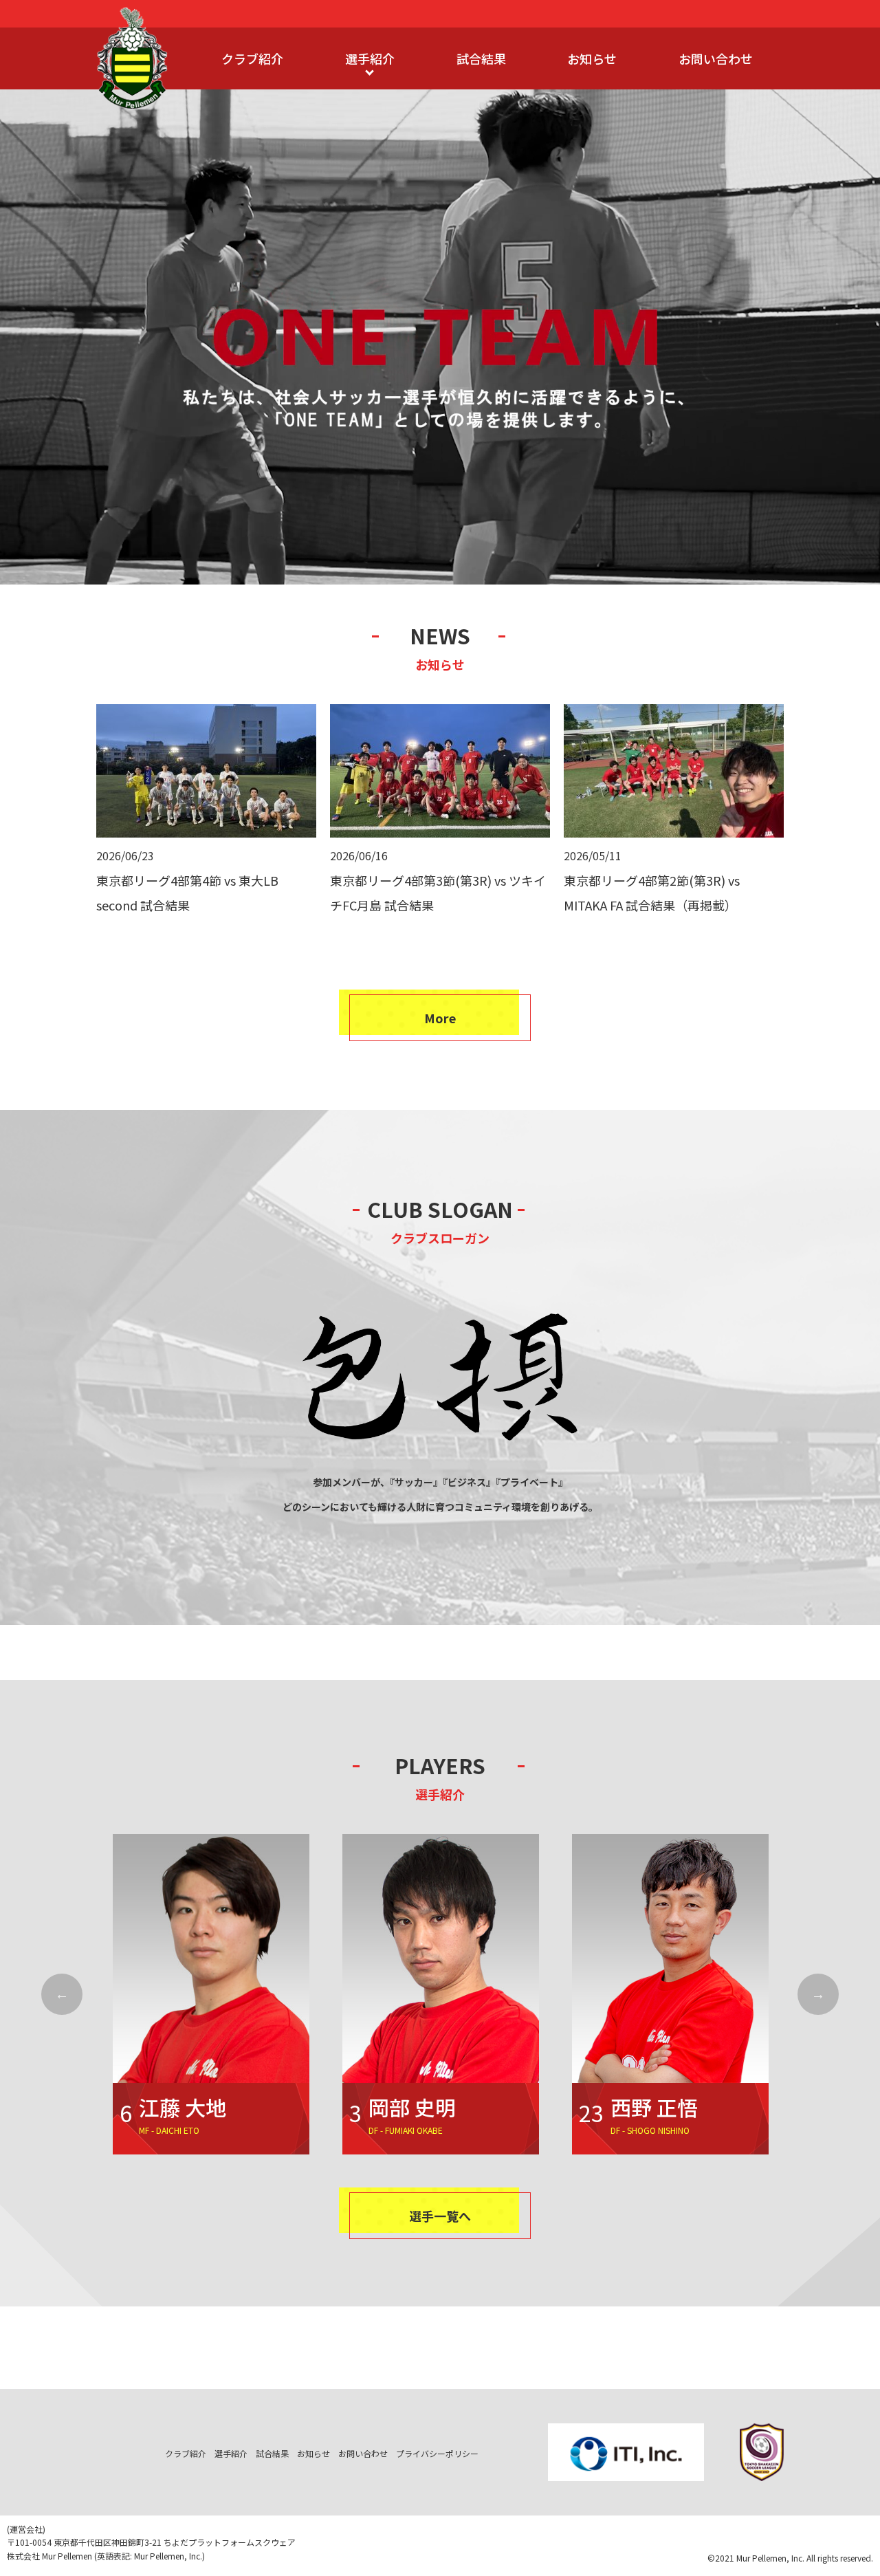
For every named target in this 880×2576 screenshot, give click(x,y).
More (440, 1018)
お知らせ (592, 58)
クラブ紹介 (252, 58)
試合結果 (481, 58)
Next (818, 1994)
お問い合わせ (716, 58)
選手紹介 (370, 58)
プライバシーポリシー (437, 2453)
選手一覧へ (440, 2216)
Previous (62, 1994)
